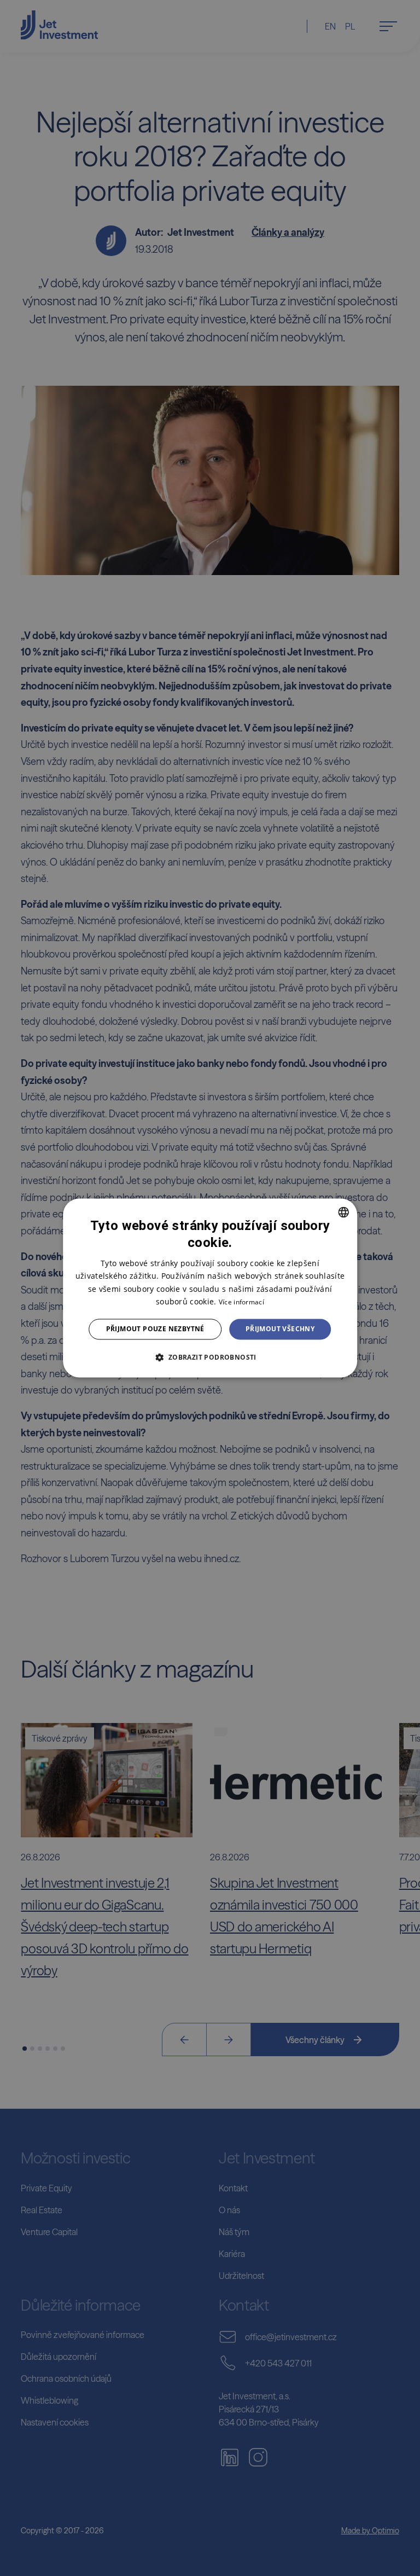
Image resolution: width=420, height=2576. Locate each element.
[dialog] (210, 1288)
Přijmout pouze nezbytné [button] (155, 1329)
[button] (210, 1357)
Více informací (241, 1302)
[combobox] (343, 1212)
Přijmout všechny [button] (280, 1329)
